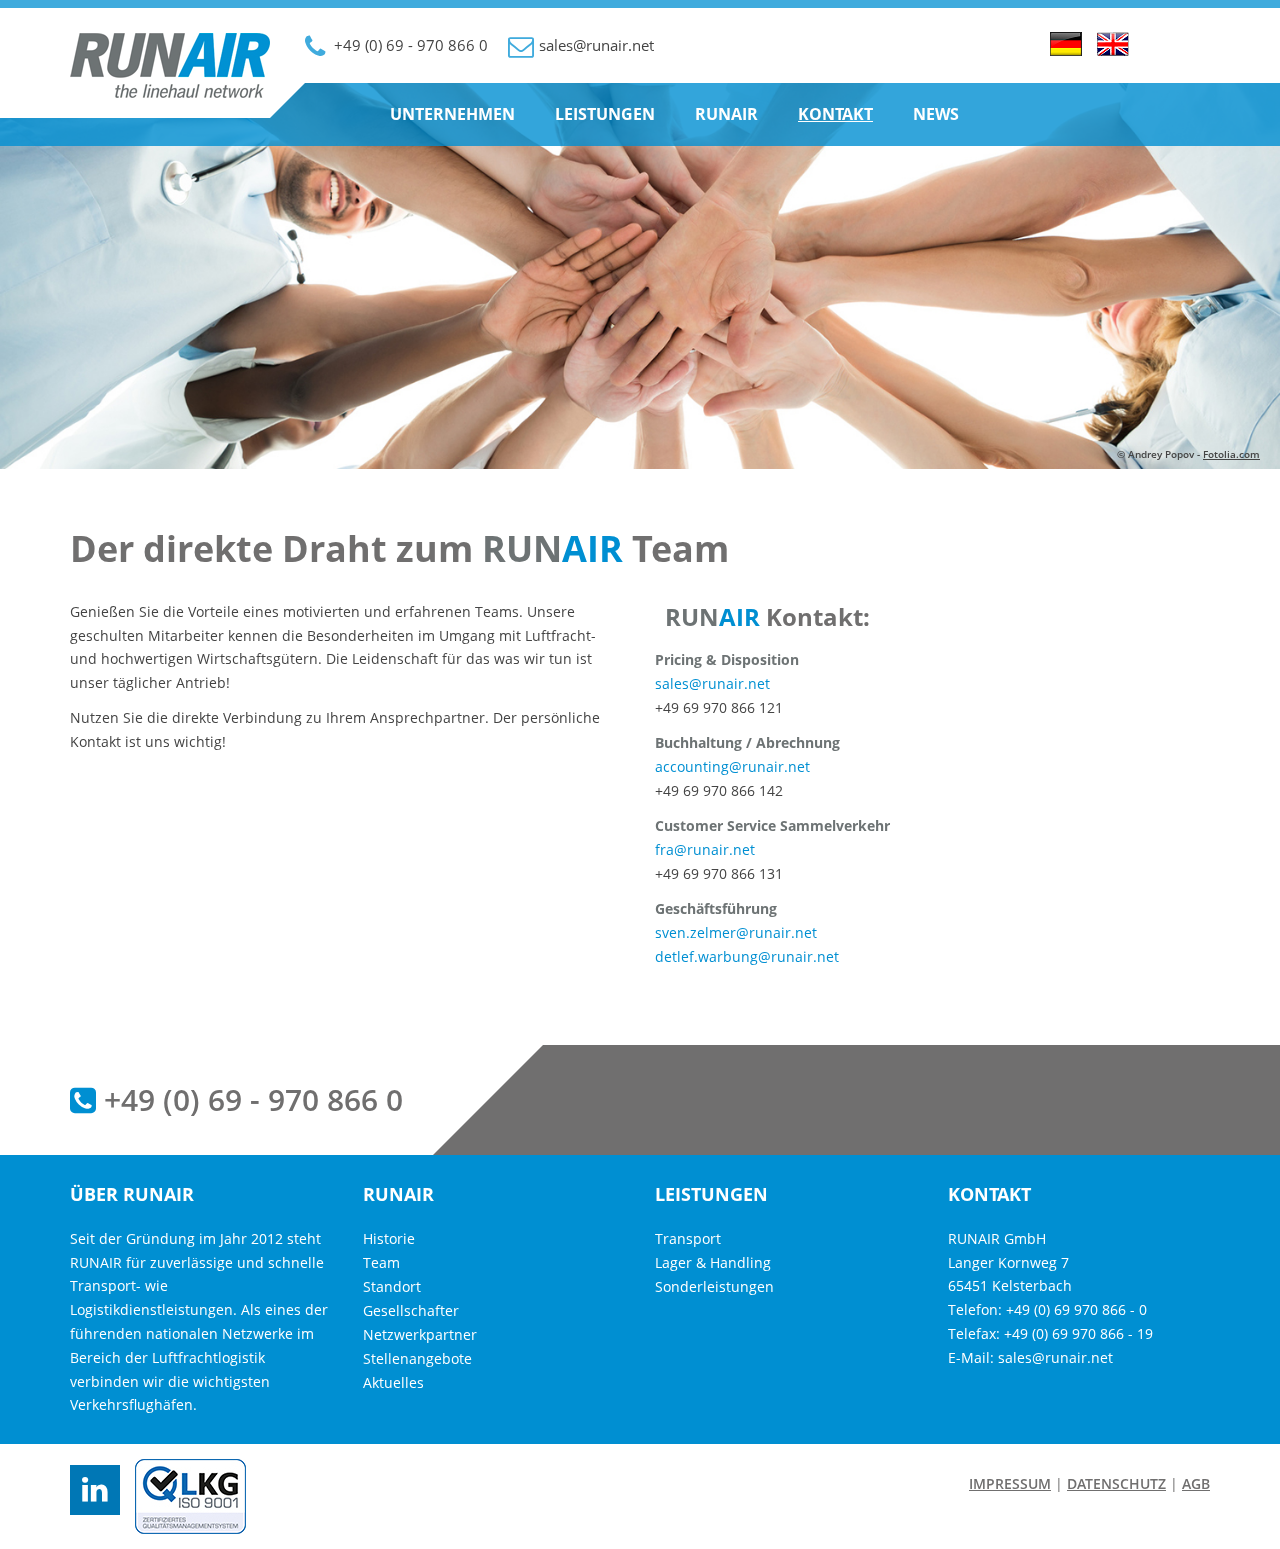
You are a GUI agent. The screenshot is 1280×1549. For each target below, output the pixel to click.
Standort (392, 1286)
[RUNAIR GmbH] (170, 93)
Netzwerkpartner (420, 1334)
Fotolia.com (1231, 454)
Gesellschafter (411, 1310)
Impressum (1010, 1483)
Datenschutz (1116, 1483)
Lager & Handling (713, 1262)
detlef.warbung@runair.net (747, 956)
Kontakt (835, 114)
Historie (389, 1238)
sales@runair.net (712, 683)
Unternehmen (452, 114)
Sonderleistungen (714, 1286)
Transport (688, 1238)
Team (381, 1262)
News (936, 114)
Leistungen (605, 114)
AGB (1196, 1483)
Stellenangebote (417, 1358)
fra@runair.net (705, 849)
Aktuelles (393, 1382)
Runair (726, 114)
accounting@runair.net (732, 766)
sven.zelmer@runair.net (736, 932)
